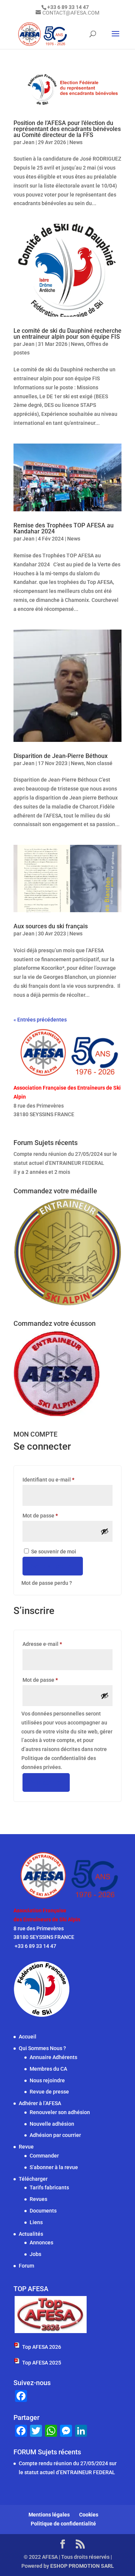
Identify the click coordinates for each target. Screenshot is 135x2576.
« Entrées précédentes (40, 1020)
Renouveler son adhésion (60, 2112)
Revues (38, 2199)
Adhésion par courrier (55, 2135)
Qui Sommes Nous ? (42, 2048)
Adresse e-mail (55, 1644)
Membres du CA (48, 2068)
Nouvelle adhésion (52, 2123)
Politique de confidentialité (63, 2524)
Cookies (89, 2515)
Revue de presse (49, 2092)
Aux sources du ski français (51, 926)
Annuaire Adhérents (53, 2057)
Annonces (41, 2242)
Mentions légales (49, 2515)
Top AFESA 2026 (42, 2347)
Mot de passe (53, 1515)
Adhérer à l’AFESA (40, 2103)
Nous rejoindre (47, 2080)
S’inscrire (46, 1782)
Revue (26, 2147)
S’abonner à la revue (54, 2167)
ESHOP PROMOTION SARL (82, 2566)
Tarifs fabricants (49, 2187)
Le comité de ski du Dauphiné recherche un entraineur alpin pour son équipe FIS (67, 334)
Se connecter (53, 1566)
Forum (26, 2266)
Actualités (31, 2234)
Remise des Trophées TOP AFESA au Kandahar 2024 (64, 528)
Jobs (35, 2254)
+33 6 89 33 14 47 (35, 1123)
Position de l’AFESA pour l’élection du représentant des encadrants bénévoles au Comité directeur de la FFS (67, 129)
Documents (43, 2211)
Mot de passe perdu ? (47, 1583)
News (76, 142)
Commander (44, 2156)
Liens (36, 2222)
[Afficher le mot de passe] (105, 1531)
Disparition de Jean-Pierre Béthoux (61, 756)
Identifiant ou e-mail (62, 1479)
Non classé (99, 763)
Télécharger (33, 2178)
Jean (28, 142)
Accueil (28, 2037)
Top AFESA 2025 (42, 2362)
